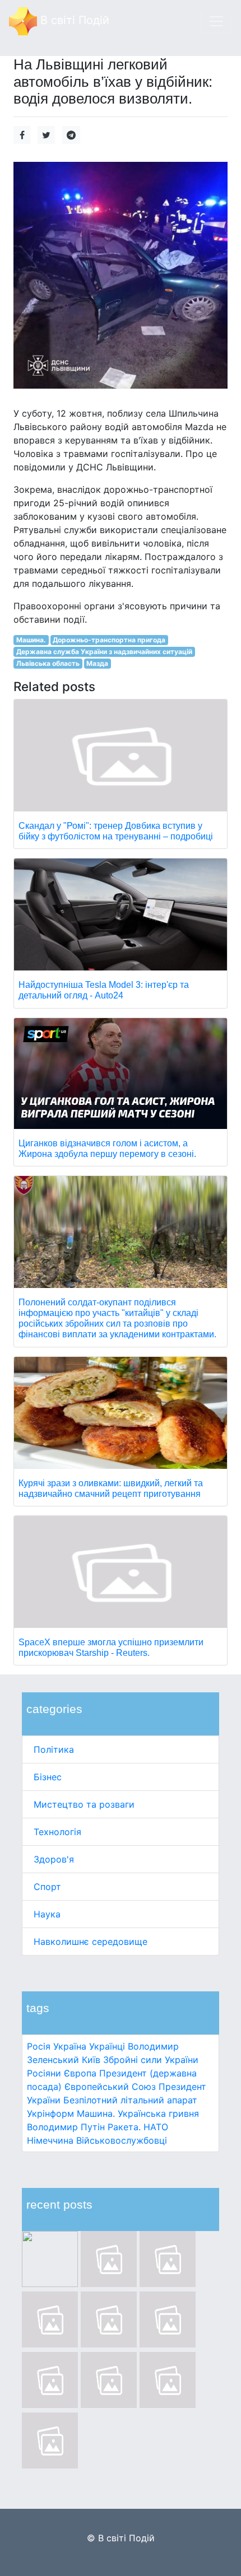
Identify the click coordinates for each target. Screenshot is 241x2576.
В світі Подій (73, 20)
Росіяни (44, 2073)
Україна (70, 2046)
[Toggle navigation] (216, 21)
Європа (80, 2073)
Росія (39, 2046)
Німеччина (50, 2140)
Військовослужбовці (122, 2140)
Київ (91, 2060)
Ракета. (124, 2127)
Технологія (57, 1832)
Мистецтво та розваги (84, 1804)
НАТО (156, 2127)
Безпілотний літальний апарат (130, 2100)
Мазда (97, 663)
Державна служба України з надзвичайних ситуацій (104, 652)
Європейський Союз (110, 2087)
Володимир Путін (66, 2127)
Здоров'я (54, 1859)
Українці (107, 2046)
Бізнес (48, 1777)
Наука (47, 1914)
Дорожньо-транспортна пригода (109, 640)
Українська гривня (158, 2113)
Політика (54, 1749)
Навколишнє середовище (91, 1942)
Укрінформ (50, 2113)
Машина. (96, 2113)
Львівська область (48, 663)
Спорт (47, 1887)
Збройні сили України (151, 2060)
